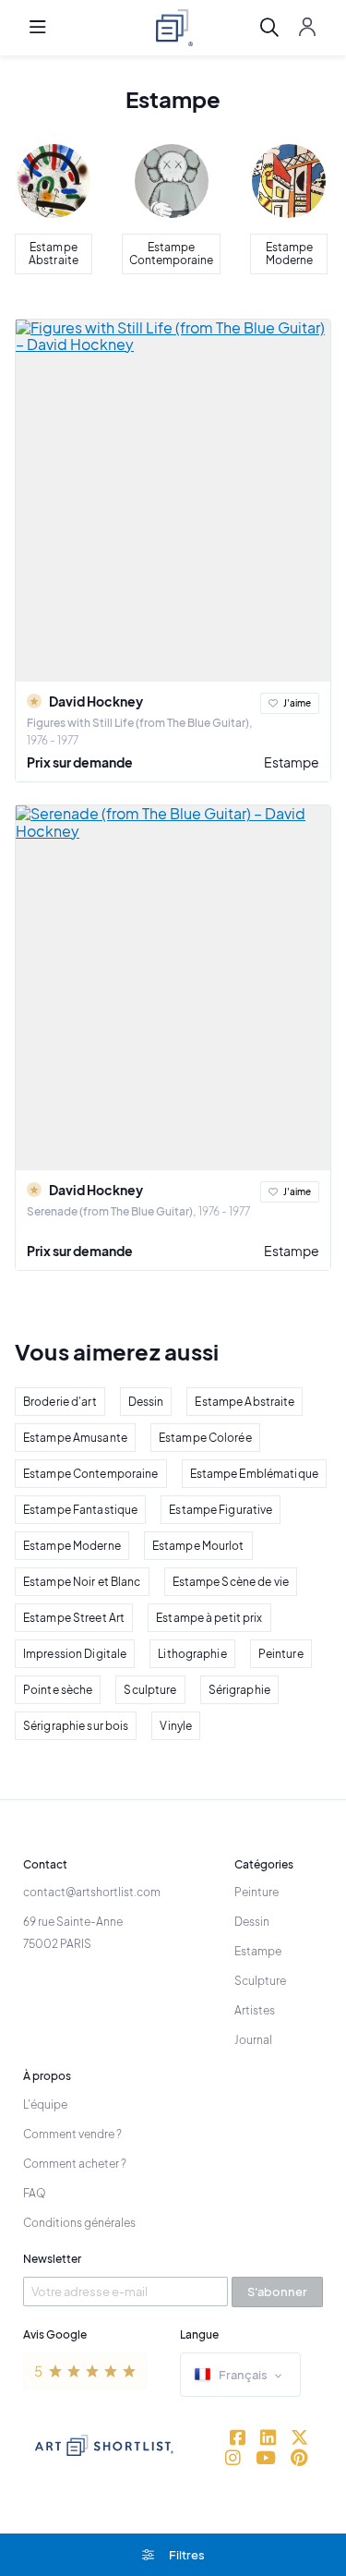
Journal (253, 2040)
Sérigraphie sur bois (76, 1726)
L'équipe (45, 2104)
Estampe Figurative (221, 1510)
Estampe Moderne (72, 1546)
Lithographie (192, 1654)
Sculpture (150, 1690)
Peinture (281, 1654)
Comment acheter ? (75, 2164)
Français (243, 2375)
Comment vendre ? (72, 2134)
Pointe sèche (58, 1690)
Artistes (255, 2010)
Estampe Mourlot (198, 1546)
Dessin (146, 1402)
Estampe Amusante (75, 1438)
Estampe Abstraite (245, 1402)
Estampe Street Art (74, 1618)
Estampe (292, 762)
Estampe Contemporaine (91, 1474)
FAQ (35, 2193)
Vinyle (176, 1726)
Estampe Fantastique (80, 1510)
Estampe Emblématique (254, 1474)
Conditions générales (79, 2223)
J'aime (297, 703)
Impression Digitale (75, 1654)
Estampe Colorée (205, 1438)
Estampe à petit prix (209, 1618)
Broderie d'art (60, 1402)
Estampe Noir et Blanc (82, 1582)
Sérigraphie (239, 1690)
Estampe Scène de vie (231, 1582)
